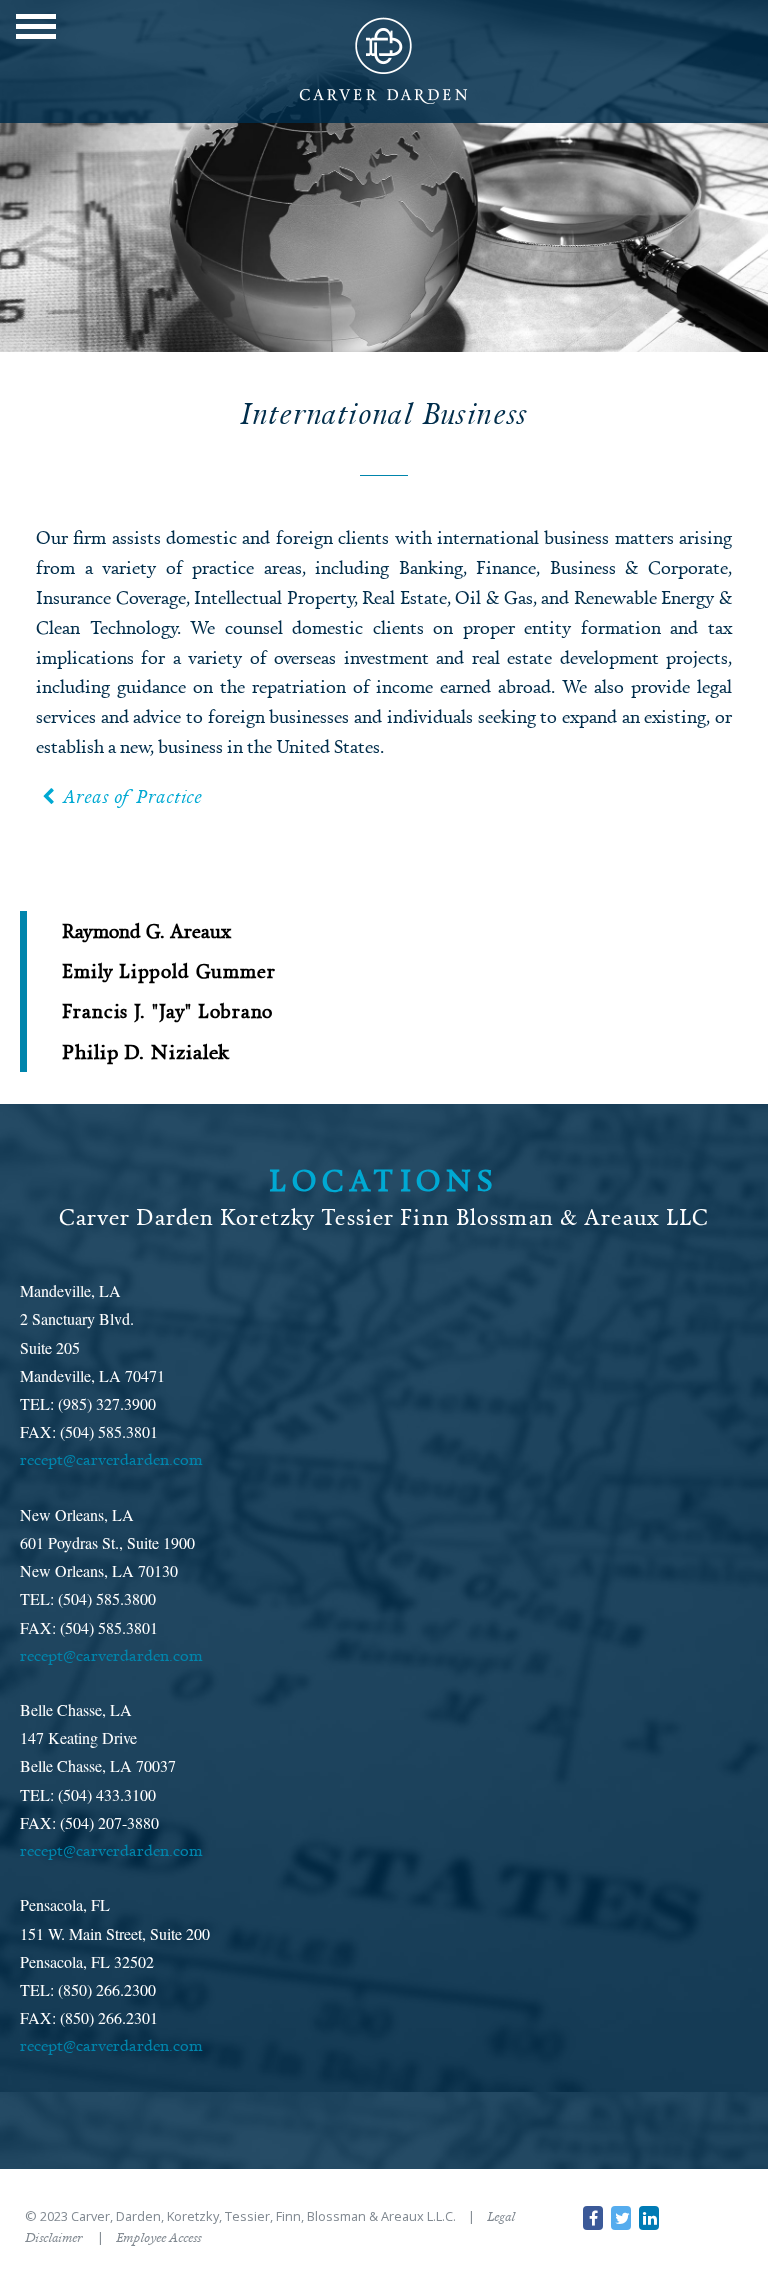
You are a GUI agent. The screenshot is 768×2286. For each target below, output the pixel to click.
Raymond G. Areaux (146, 930)
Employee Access (158, 2237)
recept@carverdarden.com (111, 1459)
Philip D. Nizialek (146, 1051)
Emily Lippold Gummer (169, 970)
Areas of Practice (132, 796)
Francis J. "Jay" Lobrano (167, 1010)
